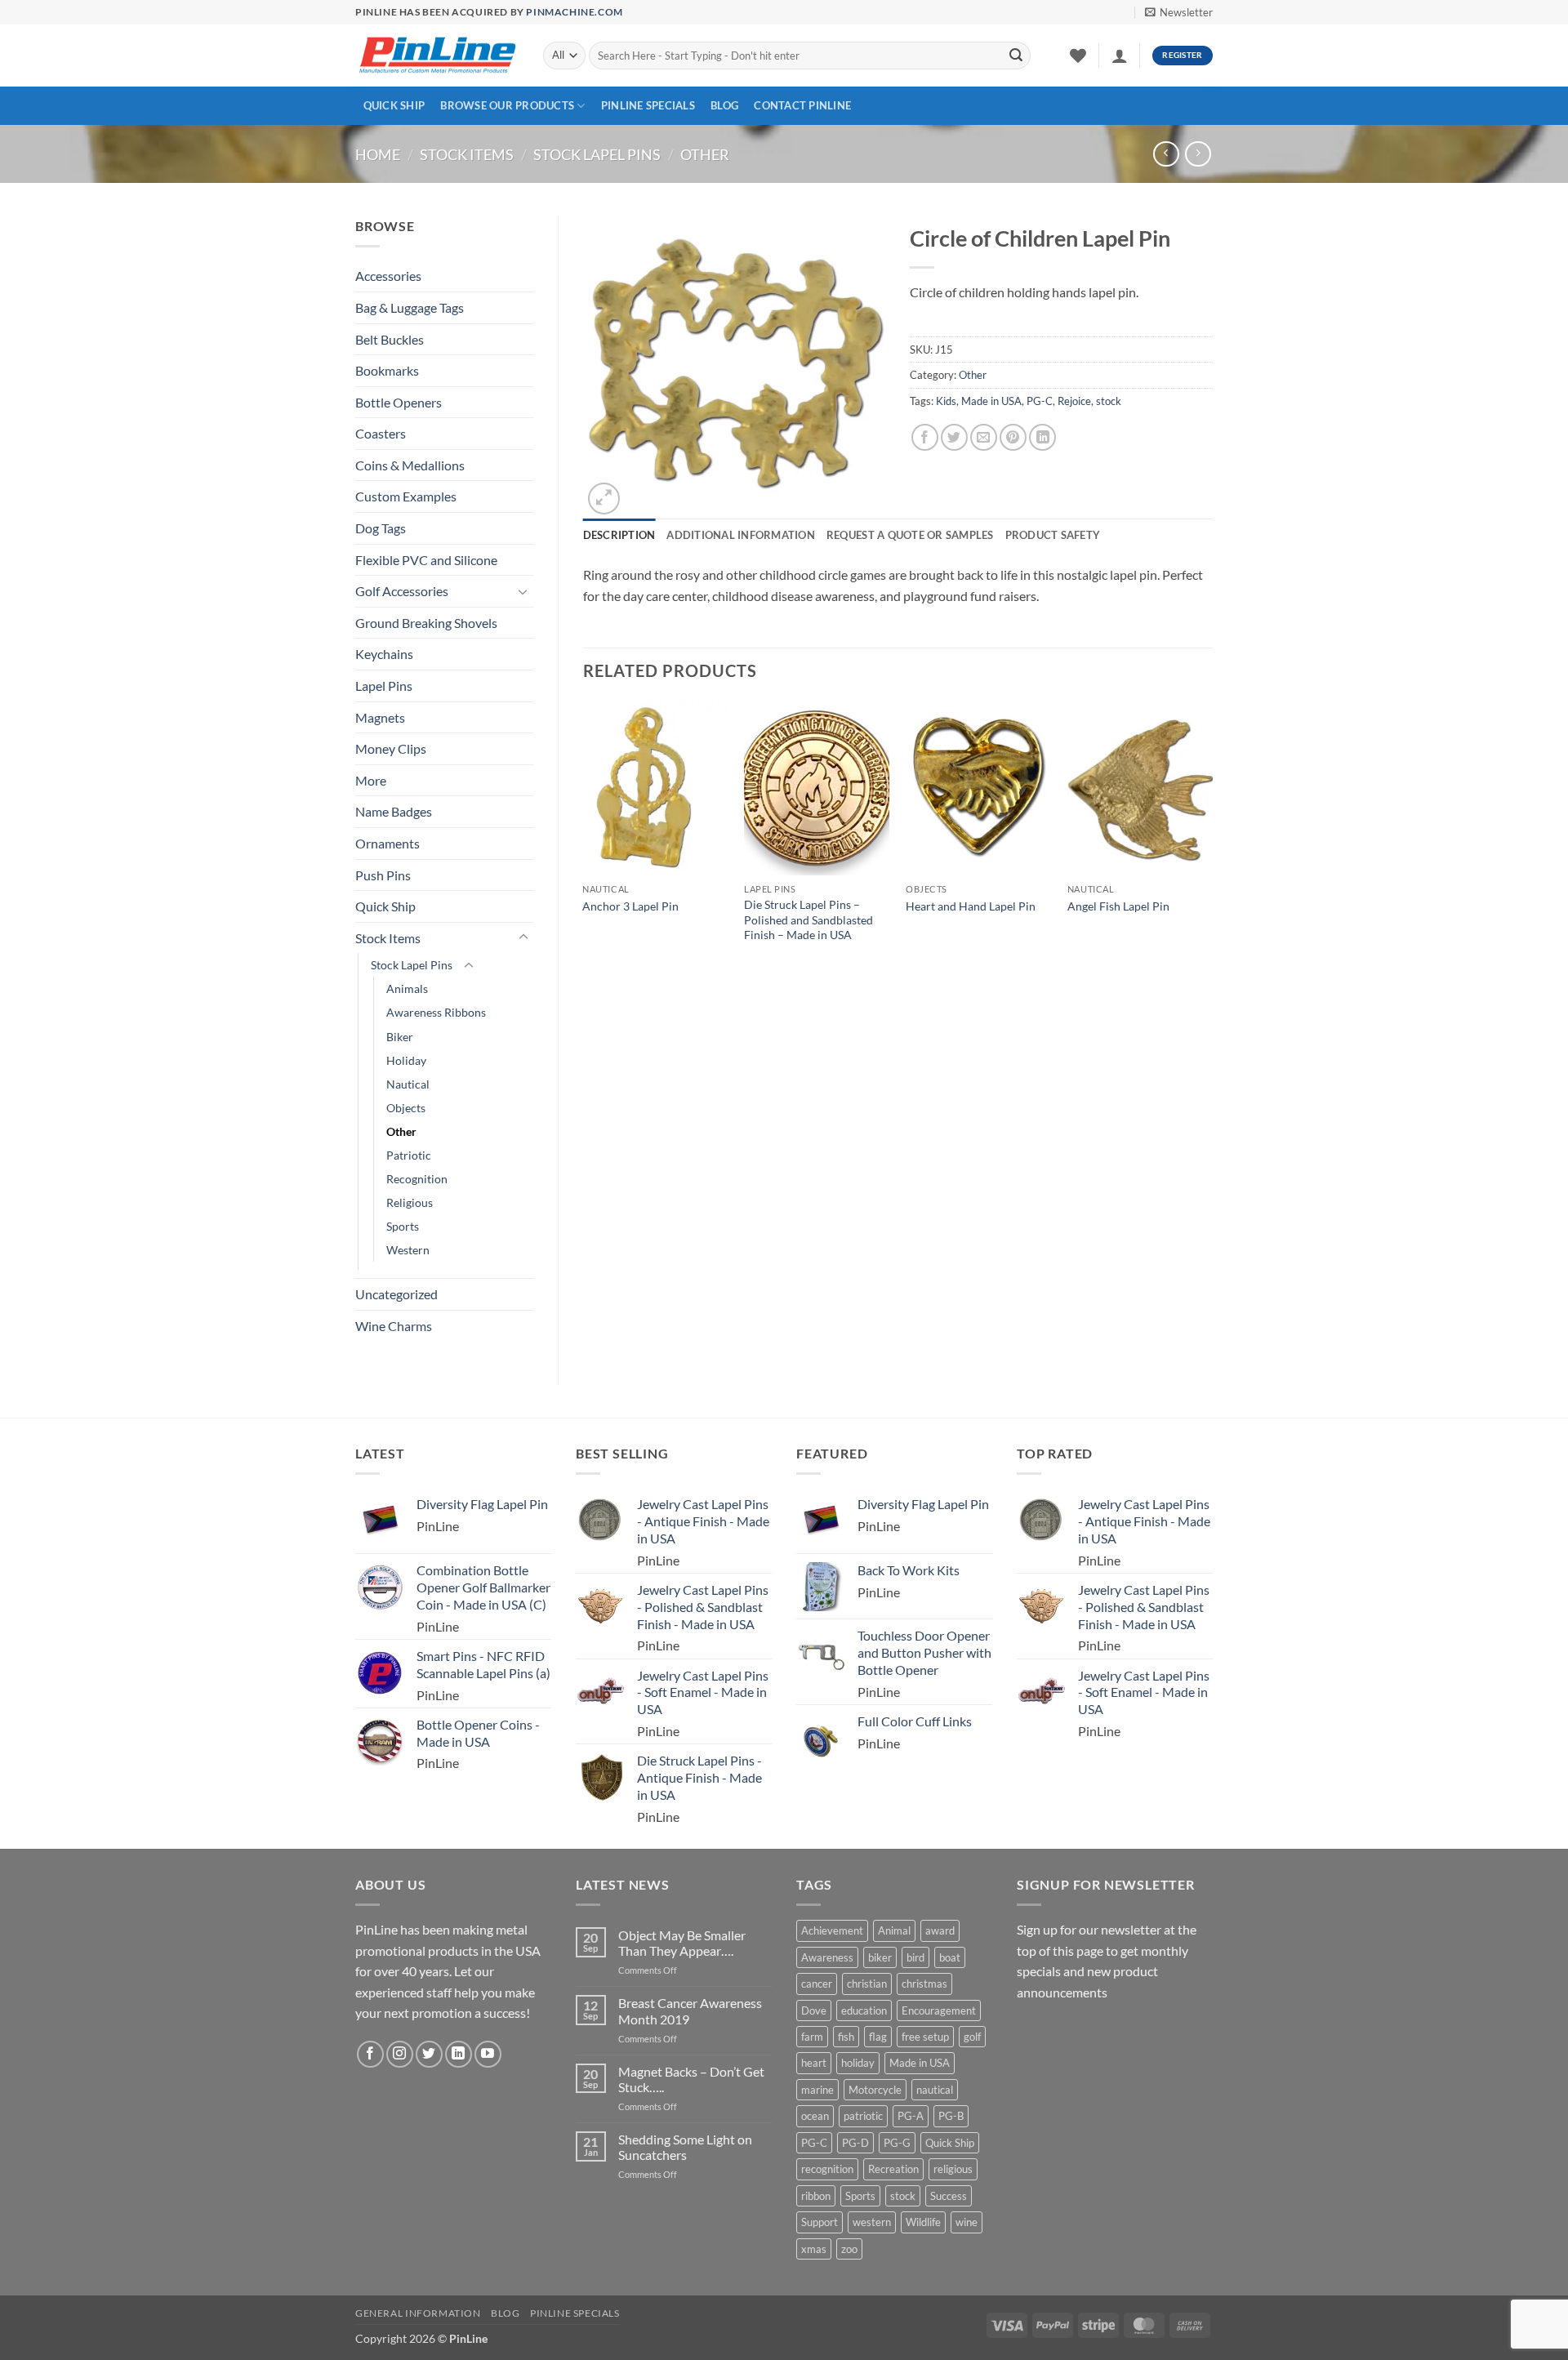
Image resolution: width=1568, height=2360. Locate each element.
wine (967, 2222)
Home (378, 154)
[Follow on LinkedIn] (459, 2054)
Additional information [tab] (741, 535)
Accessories (388, 276)
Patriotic (409, 1155)
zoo (849, 2249)
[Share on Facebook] (925, 437)
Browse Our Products (507, 105)
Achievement (832, 1930)
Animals (407, 989)
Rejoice (1074, 401)
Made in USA (991, 401)
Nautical (408, 1084)
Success (949, 2196)
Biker (400, 1037)
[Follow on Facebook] (370, 2054)
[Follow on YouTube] (488, 2054)
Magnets (380, 717)
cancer (817, 1984)
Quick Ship (394, 105)
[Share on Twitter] (954, 437)
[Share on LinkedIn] (1042, 437)
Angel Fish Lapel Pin (1118, 906)
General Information (418, 2313)
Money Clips (391, 748)
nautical (935, 2090)
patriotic (863, 2116)
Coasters (381, 433)
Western (408, 1250)
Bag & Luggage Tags (410, 307)
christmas (924, 1984)
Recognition (417, 1179)
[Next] (1212, 837)
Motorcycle (875, 2090)
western (872, 2222)
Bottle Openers (399, 402)
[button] (1179, 12)
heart (814, 2063)
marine (817, 2090)
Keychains (384, 654)
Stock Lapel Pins (597, 154)
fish (846, 2037)
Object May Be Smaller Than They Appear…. (682, 1943)
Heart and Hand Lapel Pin (971, 906)
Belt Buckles (390, 339)
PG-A (911, 2116)
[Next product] (1166, 154)
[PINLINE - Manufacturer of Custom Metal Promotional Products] (437, 56)
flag (878, 2037)
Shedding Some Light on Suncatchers (685, 2147)
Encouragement (939, 2010)
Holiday (406, 1060)
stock (1109, 401)
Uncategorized (396, 1294)
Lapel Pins (384, 686)
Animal (894, 1930)
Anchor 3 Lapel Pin (630, 906)
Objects (406, 1108)
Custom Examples (406, 496)
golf (972, 2037)
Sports (403, 1226)
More (371, 780)
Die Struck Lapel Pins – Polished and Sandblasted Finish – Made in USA (808, 920)
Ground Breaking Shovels (426, 623)
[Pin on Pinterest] (1013, 437)
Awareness (827, 1957)
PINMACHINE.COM (574, 12)
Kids (946, 401)
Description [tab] (619, 535)
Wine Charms (394, 1326)
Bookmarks (387, 370)
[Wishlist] (1078, 56)
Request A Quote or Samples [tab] (910, 535)
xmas (814, 2249)
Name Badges (394, 811)
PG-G (897, 2143)
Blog (724, 105)
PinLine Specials (648, 105)
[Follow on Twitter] (429, 2054)
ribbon (816, 2196)
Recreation (893, 2169)
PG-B (951, 2116)
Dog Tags (381, 528)
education (864, 2010)
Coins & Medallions (410, 465)
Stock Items (467, 154)
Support (820, 2222)
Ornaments (388, 843)
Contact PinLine (802, 105)
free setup (925, 2037)
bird (915, 1957)
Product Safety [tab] (1053, 535)
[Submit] (1016, 56)
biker (880, 1957)
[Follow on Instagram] (400, 2054)
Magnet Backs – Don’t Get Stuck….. (691, 2079)
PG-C (1040, 401)
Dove (814, 2010)
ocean (815, 2116)
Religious (410, 1202)
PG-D (855, 2143)
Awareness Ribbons (436, 1012)
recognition (827, 2169)
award (940, 1930)
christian (867, 1984)
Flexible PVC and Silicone (426, 560)
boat (950, 1957)
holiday (858, 2063)
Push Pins (383, 875)
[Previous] (584, 837)
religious (953, 2169)
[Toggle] (523, 591)
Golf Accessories (402, 591)
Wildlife (923, 2222)
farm (812, 2037)
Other (705, 154)
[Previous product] (1198, 154)
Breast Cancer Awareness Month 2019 (690, 2010)
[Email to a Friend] (984, 437)
